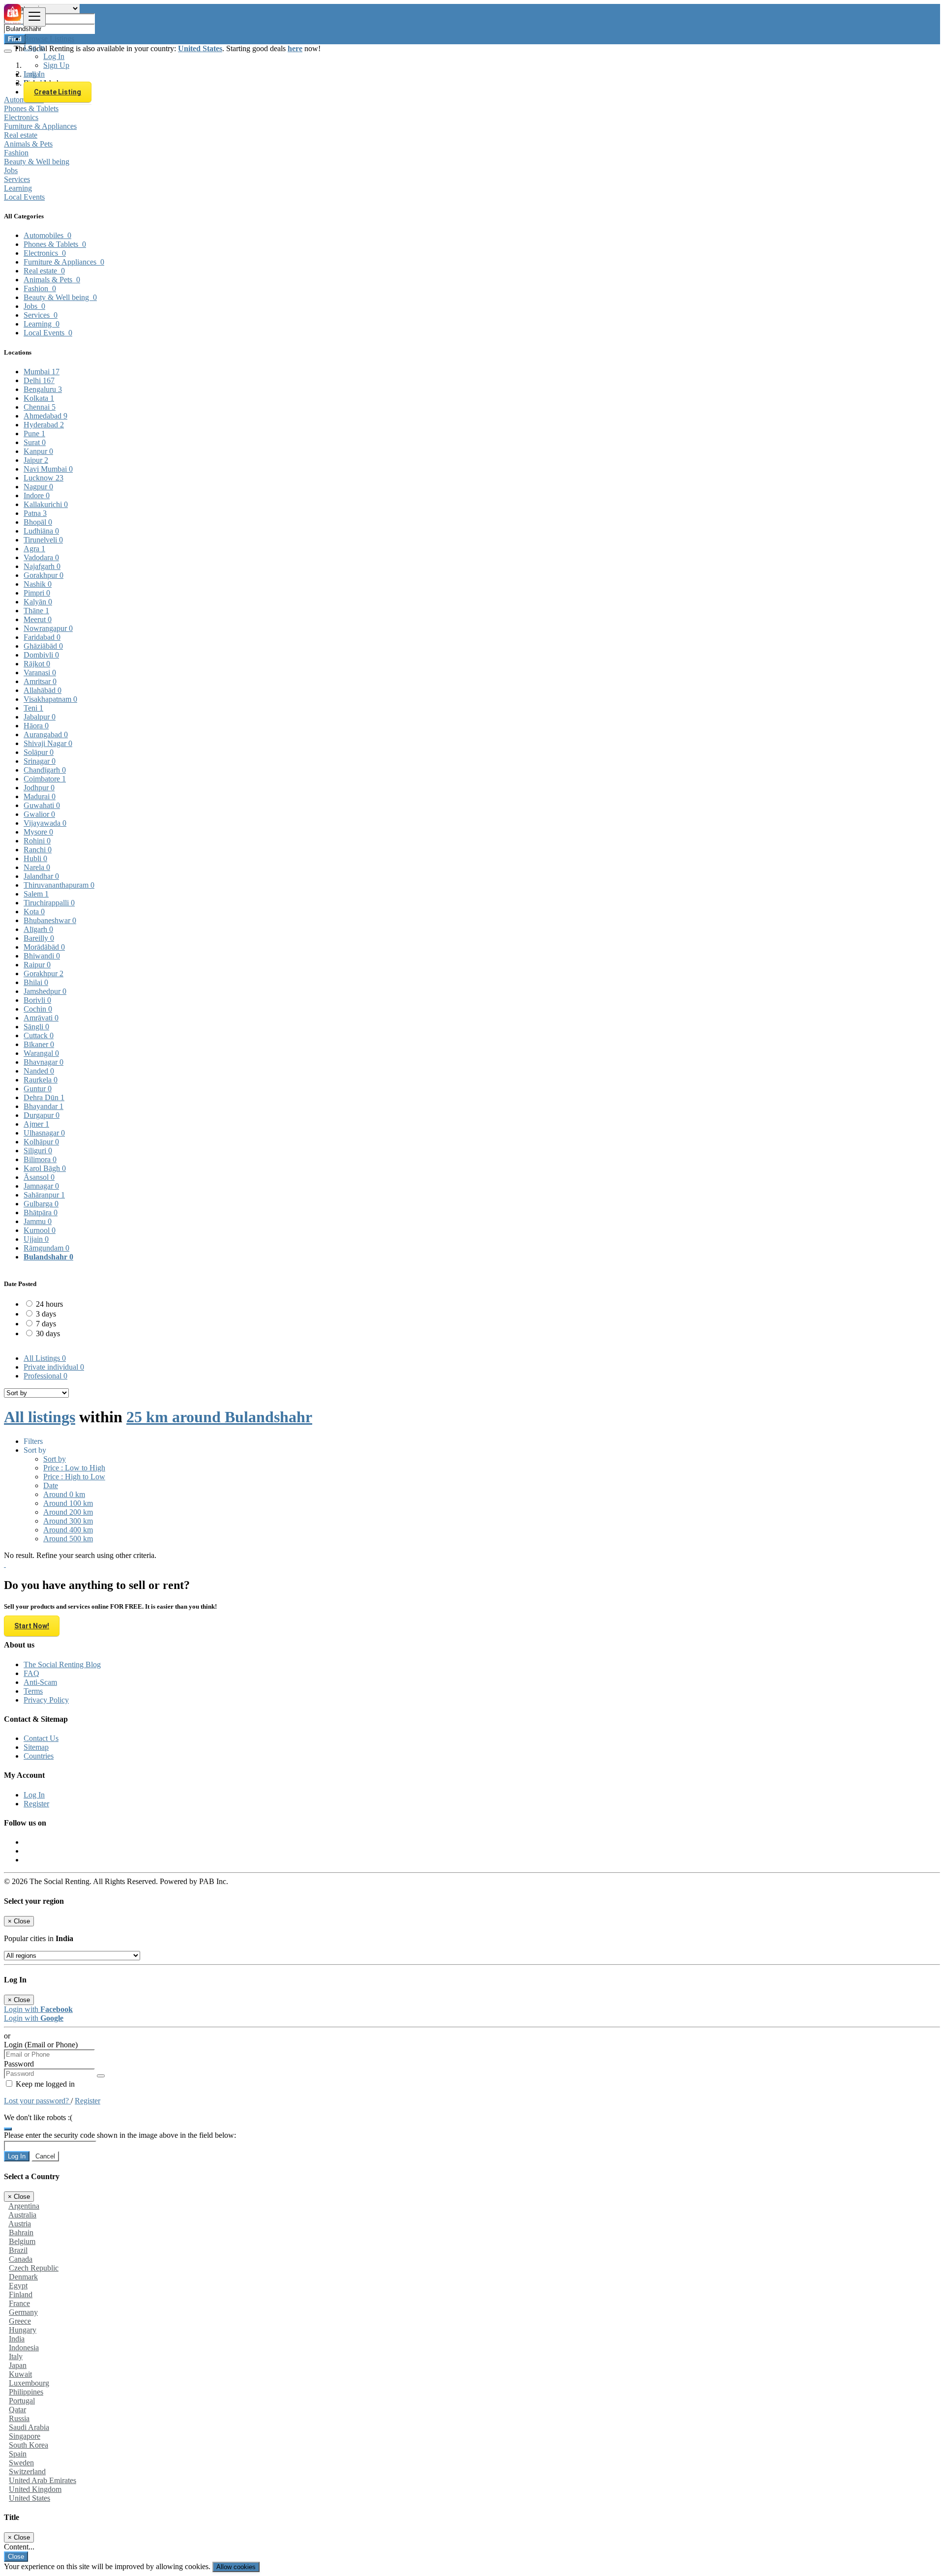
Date (51, 1485)
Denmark (23, 2277)
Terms (33, 1691)
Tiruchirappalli (49, 903)
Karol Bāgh (45, 1168)
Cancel (45, 2156)
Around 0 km (64, 1494)
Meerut (38, 619)
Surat (35, 442)
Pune (34, 434)
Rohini (37, 841)
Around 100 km (68, 1503)
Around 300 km (68, 1521)
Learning (18, 188)
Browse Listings (49, 39)
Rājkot (37, 664)
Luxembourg (29, 2383)
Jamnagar (41, 1186)
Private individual (54, 1367)
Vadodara (41, 557)
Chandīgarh (45, 770)
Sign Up (56, 65)
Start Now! (32, 1626)
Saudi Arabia (29, 2427)
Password (19, 2064)
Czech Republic (34, 2268)
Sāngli (36, 1027)
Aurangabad (46, 734)
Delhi (39, 380)
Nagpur (38, 487)
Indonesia (24, 2348)
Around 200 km (68, 1512)
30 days (48, 1333)
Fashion (16, 153)
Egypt (18, 2286)
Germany (23, 2312)
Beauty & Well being (37, 162)
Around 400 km (68, 1530)
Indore (37, 495)
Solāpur (39, 752)
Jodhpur (39, 788)
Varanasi (40, 673)
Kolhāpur (41, 1142)
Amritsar (40, 681)
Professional (45, 1376)
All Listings (45, 1358)
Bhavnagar (44, 1062)
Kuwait (20, 2374)
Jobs (11, 170)
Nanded (39, 1071)
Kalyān (38, 602)
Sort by (55, 1459)
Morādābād (44, 947)
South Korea (29, 2445)
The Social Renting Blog (62, 1664)
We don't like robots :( (38, 2117)
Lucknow (44, 478)
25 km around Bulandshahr (219, 1417)
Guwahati (42, 805)
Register (36, 1804)
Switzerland (27, 2471)
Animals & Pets (28, 144)
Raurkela (41, 1080)
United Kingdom (35, 2489)
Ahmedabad (45, 416)
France (19, 2303)
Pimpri (37, 593)
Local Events (24, 197)
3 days (46, 1314)
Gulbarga (41, 1204)
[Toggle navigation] (34, 17)
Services (17, 179)
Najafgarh (42, 566)
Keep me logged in (44, 2084)
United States (29, 2498)
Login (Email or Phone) (41, 2045)
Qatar (17, 2410)
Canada (21, 2259)
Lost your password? (37, 2101)
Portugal (22, 2401)
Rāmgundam (46, 1248)
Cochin (38, 1009)
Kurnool (40, 1230)
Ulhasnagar (44, 1133)
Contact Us (41, 1738)
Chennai (40, 407)
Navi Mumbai (48, 469)
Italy (16, 2356)
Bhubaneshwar (50, 920)
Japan (18, 2365)
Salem (36, 894)
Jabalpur (40, 717)
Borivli (37, 1000)
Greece (20, 2321)
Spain (18, 2454)
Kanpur (38, 451)
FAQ (31, 1673)
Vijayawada (45, 823)
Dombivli (41, 655)
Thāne (36, 611)
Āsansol (39, 1177)
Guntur (38, 1089)
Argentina (24, 2206)
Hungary (23, 2330)
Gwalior (39, 814)
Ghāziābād (43, 646)
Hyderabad (44, 425)
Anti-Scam (40, 1682)
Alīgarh (38, 929)
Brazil (18, 2250)
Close (16, 2557)
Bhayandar (44, 1106)
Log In (54, 56)
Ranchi (38, 850)
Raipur (37, 965)
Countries (39, 1756)
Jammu (38, 1221)
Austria (20, 2224)
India (17, 2339)
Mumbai (42, 372)
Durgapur (42, 1115)
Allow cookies (236, 2567)
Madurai (40, 796)
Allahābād (43, 690)
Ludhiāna (41, 531)
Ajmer (36, 1124)
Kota (34, 912)
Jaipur (36, 460)
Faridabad (42, 637)
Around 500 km (68, 1539)
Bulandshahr (48, 1257)
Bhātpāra (41, 1213)
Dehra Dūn (44, 1097)
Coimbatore (45, 779)
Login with (38, 2009)
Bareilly (39, 938)
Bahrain (21, 2232)
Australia (22, 2215)
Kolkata (39, 398)
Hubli (35, 858)
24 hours (49, 1304)
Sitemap (36, 1747)
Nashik (38, 584)
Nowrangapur (48, 628)
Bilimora (40, 1159)
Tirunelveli (43, 540)
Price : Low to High (74, 1468)
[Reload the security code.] (8, 2126)
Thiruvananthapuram (59, 885)
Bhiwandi (42, 956)
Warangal (41, 1053)
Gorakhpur (44, 575)
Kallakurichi (46, 504)
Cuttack (39, 1035)
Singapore (25, 2436)
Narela (37, 867)
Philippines (26, 2392)
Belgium (22, 2241)
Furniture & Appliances (40, 126)
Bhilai (36, 982)
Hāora (36, 726)
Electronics (21, 117)
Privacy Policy (46, 1700)
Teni (33, 708)
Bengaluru (43, 389)
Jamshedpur (45, 991)
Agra (34, 549)
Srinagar (40, 761)
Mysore (38, 832)
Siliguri (38, 1151)
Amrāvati (41, 1018)
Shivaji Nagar (48, 743)
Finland (21, 2294)
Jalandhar (41, 876)
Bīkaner (39, 1044)
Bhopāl (38, 522)
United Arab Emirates (43, 2480)
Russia (19, 2418)
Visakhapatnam (50, 699)
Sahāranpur (44, 1195)
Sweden (21, 2463)
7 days (46, 1324)
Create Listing (58, 92)
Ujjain (36, 1239)
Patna (35, 513)
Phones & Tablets (31, 108)
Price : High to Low (74, 1477)
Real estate (21, 135)
